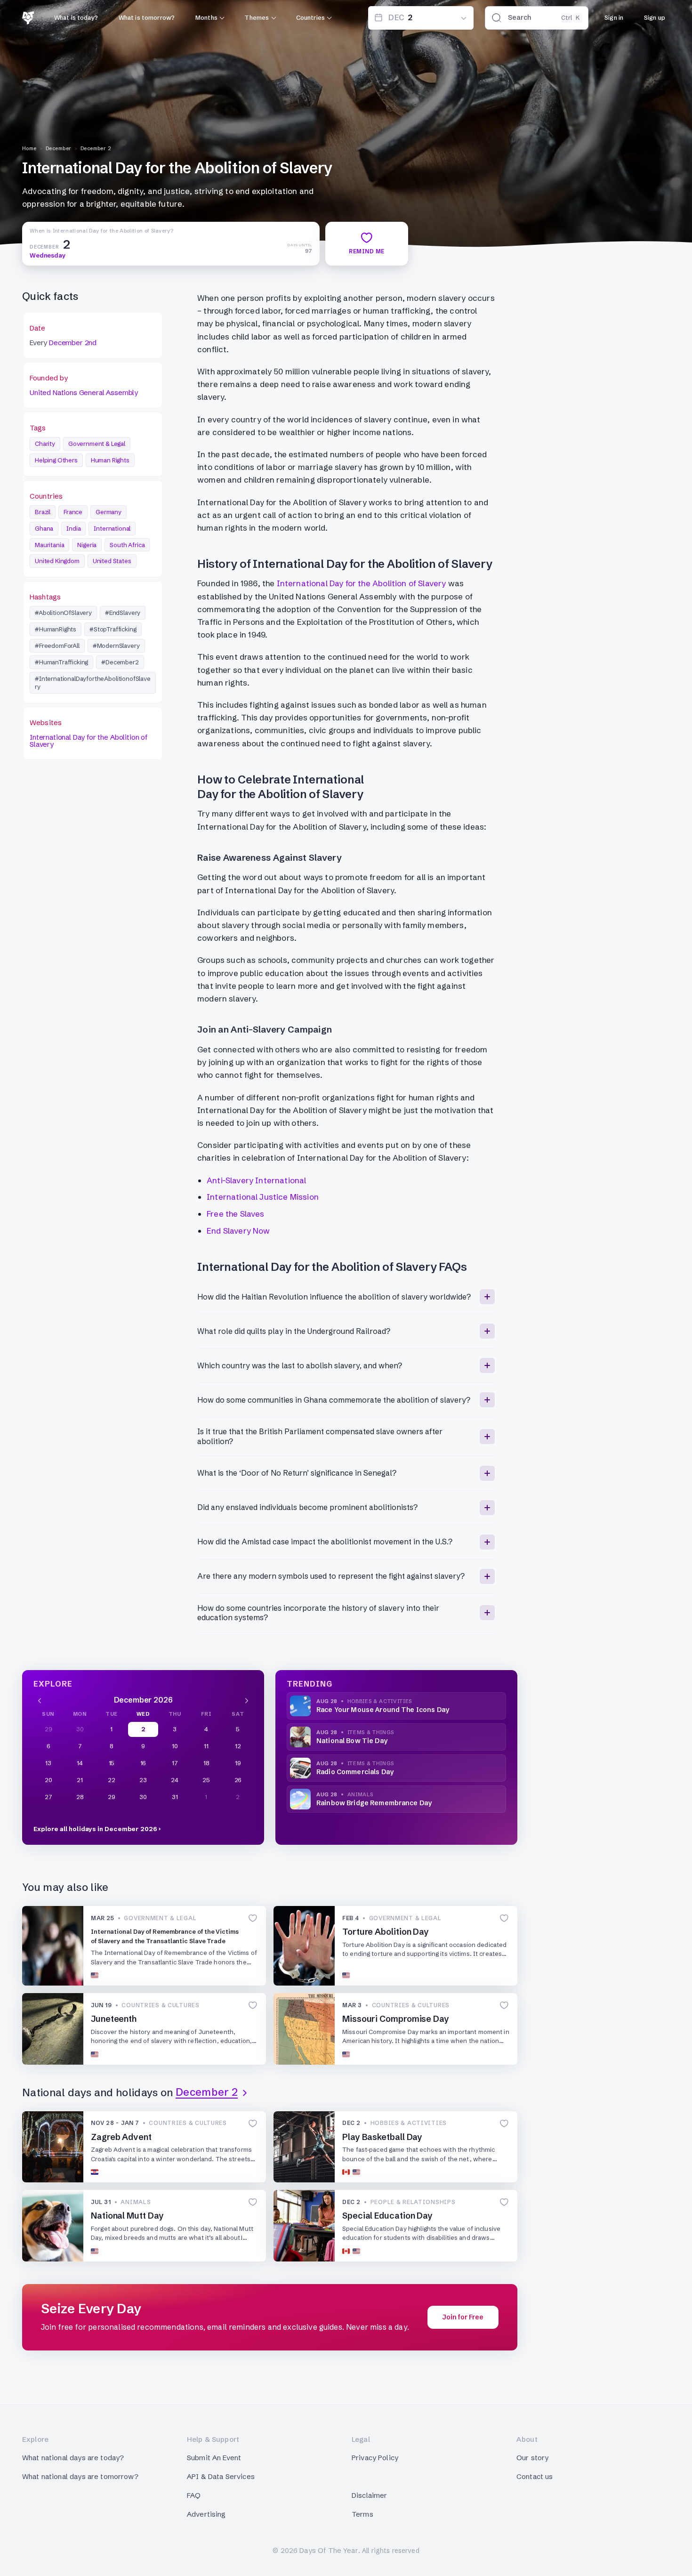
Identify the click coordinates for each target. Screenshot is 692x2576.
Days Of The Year (329, 2550)
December (59, 148)
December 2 (96, 148)
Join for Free (463, 2317)
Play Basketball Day (382, 2137)
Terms (362, 2514)
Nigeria (87, 545)
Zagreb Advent (121, 2137)
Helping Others (56, 460)
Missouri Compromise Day (396, 2019)
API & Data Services (221, 2476)
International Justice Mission (263, 1197)
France (73, 512)
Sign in (614, 17)
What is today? (76, 17)
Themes (257, 17)
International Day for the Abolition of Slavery (89, 741)
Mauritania (49, 545)
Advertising (206, 2514)
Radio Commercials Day (355, 1772)
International (112, 528)
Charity (45, 444)
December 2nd (73, 343)
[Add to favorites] (253, 1918)
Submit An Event (214, 2458)
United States (112, 561)
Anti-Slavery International (256, 1180)
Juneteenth (114, 2019)
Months (206, 17)
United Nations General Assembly (84, 392)
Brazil (43, 512)
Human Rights (110, 460)
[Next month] (247, 1700)
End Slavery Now (238, 1231)
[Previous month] (40, 1700)
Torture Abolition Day (386, 1932)
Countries (310, 17)
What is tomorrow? (147, 17)
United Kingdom (57, 561)
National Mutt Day (127, 2216)
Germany (109, 512)
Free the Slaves (236, 1214)
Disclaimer (370, 2495)
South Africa (127, 545)
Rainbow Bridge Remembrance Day (374, 1803)
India (73, 528)
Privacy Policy (375, 2458)
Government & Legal (97, 444)
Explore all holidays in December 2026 (95, 1829)
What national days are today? (73, 2458)
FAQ (194, 2495)
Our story (532, 2458)
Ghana (44, 528)
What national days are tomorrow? (80, 2476)
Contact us (535, 2476)
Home (29, 148)
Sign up (655, 17)
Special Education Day (387, 2216)
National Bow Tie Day (352, 1741)
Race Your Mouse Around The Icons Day (383, 1710)
